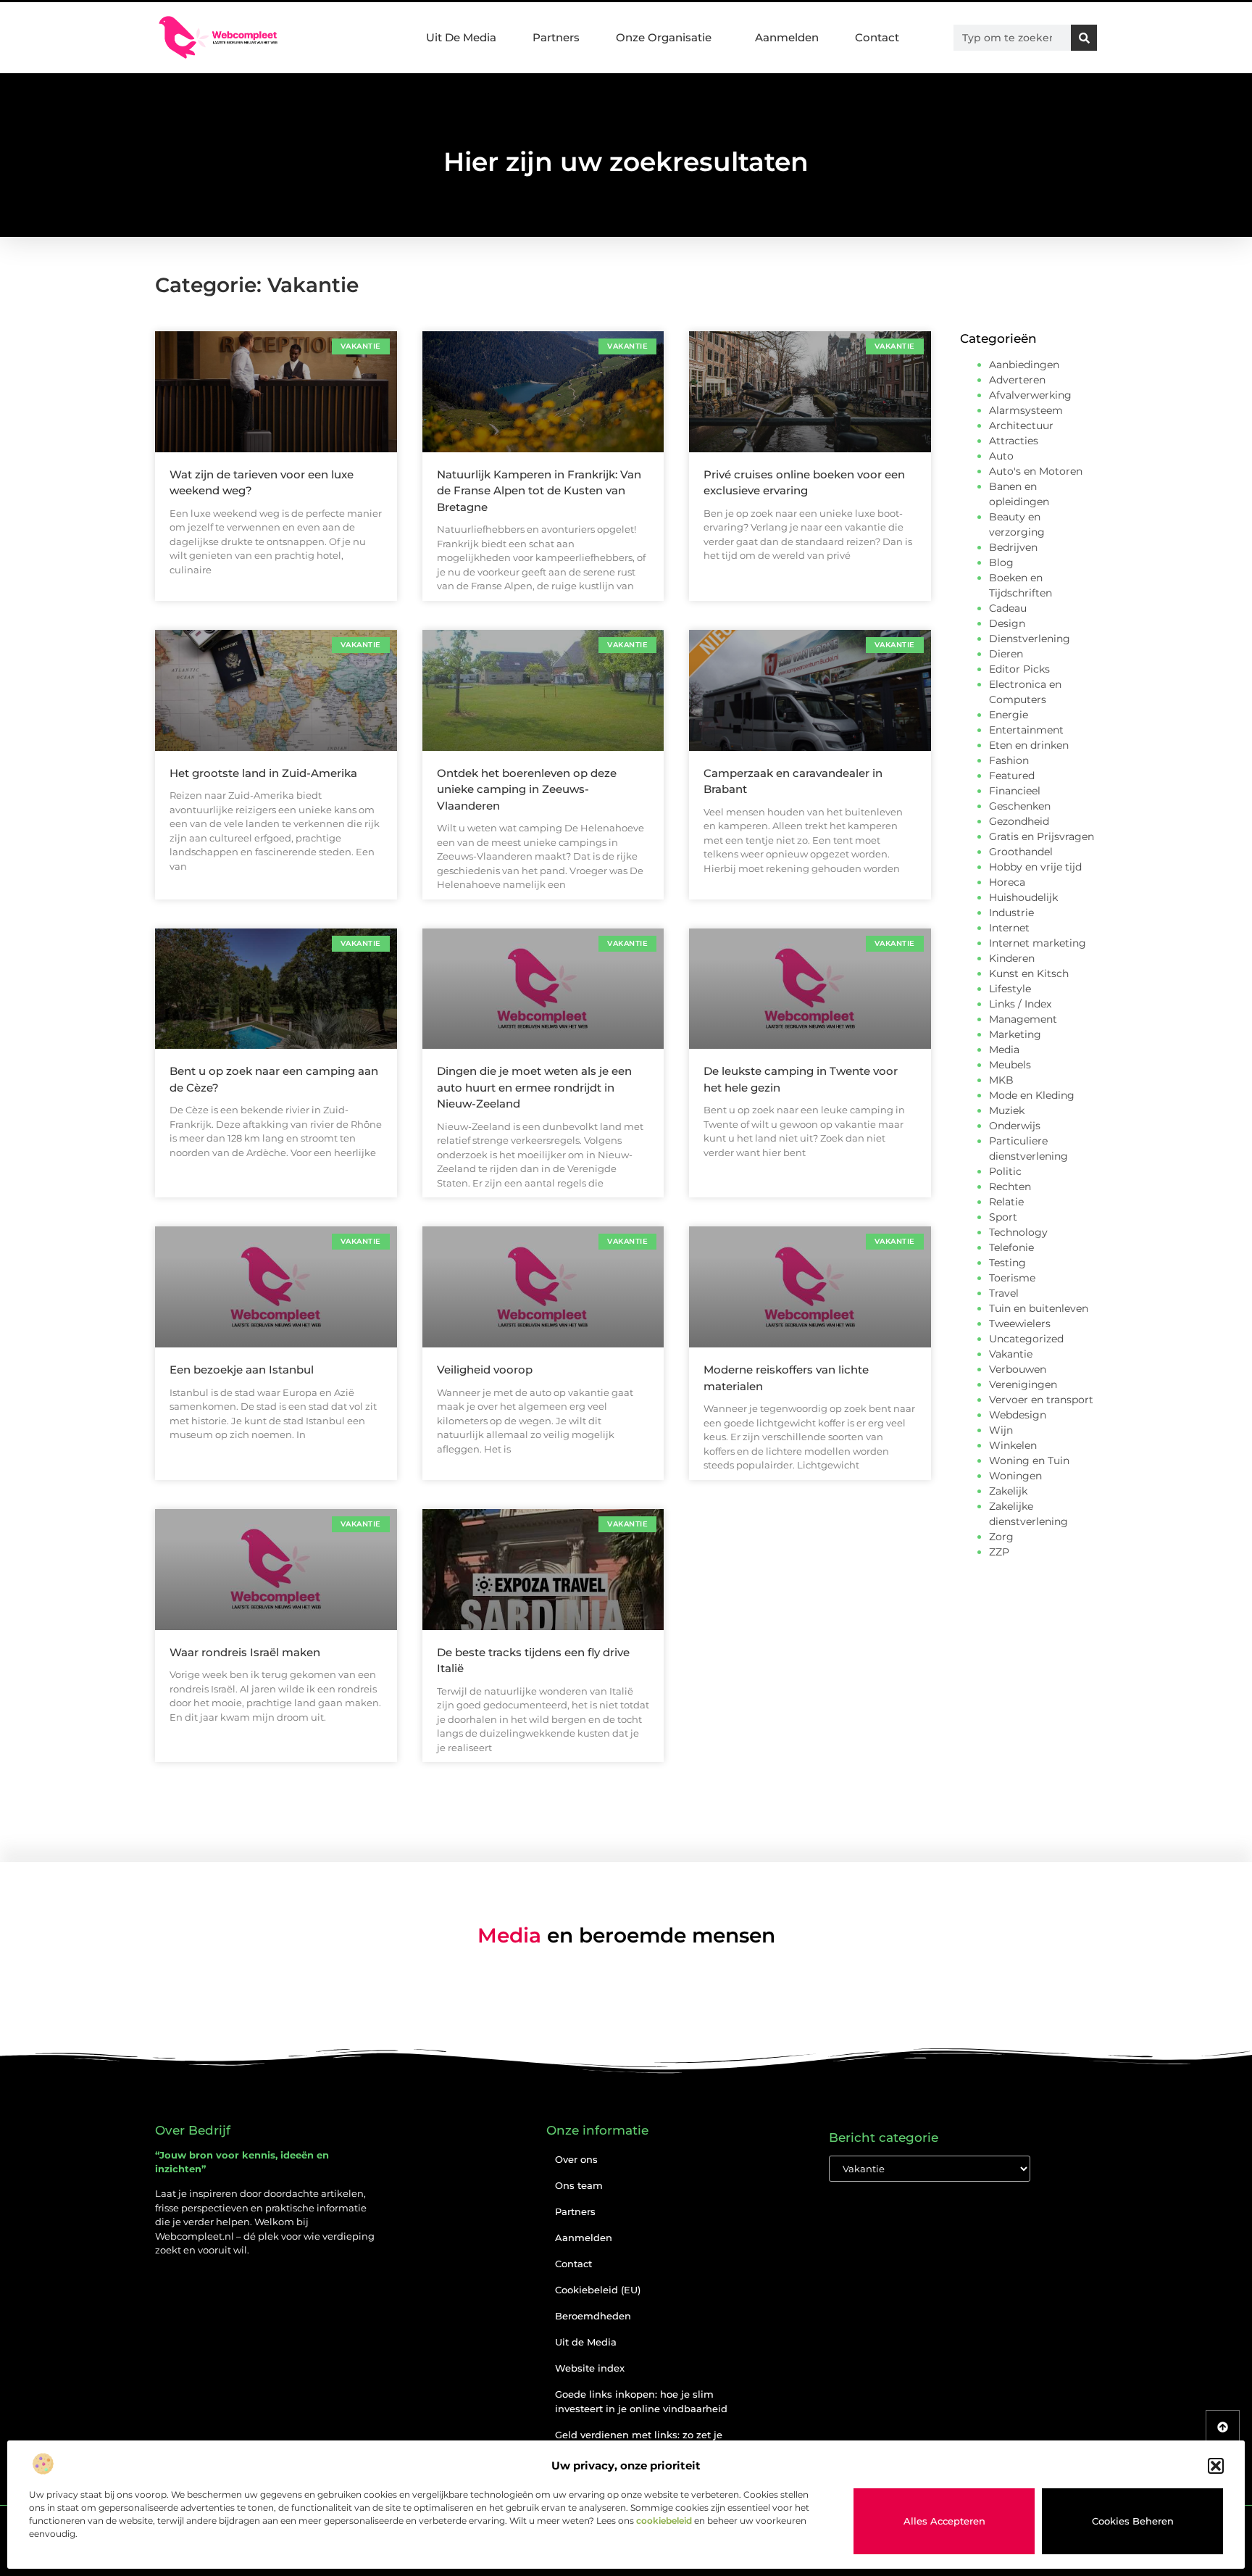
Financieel (1015, 791)
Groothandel (1021, 852)
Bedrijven (1013, 547)
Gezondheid (1019, 821)
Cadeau (1008, 608)
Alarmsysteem (1026, 410)
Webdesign (1018, 1415)
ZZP (999, 1552)
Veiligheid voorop (485, 1370)
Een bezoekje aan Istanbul (242, 1370)
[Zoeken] (1084, 38)
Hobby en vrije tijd (1035, 867)
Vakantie (1011, 1354)
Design (1007, 623)
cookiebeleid (664, 2521)
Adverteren (1017, 380)
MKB (1001, 1080)
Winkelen (1013, 1445)
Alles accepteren (944, 2521)
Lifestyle (1010, 989)
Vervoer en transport (1041, 1400)
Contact (877, 37)
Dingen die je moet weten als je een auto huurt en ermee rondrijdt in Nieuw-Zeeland (534, 1087)
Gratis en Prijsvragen (1042, 836)
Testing (1007, 1263)
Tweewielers (1020, 1324)
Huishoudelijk (1023, 897)
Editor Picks (1019, 669)
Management (1023, 1019)
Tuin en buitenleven (1039, 1308)
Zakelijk (1008, 1491)
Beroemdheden (593, 2316)
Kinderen (1012, 958)
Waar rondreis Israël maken (245, 1652)
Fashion (1009, 760)
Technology (1018, 1232)
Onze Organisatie (664, 37)
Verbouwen (1018, 1369)
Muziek (1007, 1110)
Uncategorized (1026, 1339)
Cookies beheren (1133, 2521)
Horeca (1007, 882)
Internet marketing (1038, 943)
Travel (1004, 1293)
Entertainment (1026, 730)
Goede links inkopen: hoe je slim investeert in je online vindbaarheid (641, 2401)
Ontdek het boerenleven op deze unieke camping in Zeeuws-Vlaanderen (527, 789)
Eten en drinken (1029, 745)
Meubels (1010, 1065)
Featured (1012, 776)
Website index (590, 2368)
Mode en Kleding (1032, 1095)
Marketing (1015, 1034)
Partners (556, 37)
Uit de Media (586, 2342)
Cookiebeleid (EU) (598, 2290)
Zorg (1001, 1537)
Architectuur (1021, 425)
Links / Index (1020, 1004)
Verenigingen (1023, 1384)
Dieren (1006, 654)
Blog (1001, 562)
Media (1004, 1050)
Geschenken (1020, 806)
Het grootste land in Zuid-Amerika (263, 773)
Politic (1005, 1171)
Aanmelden (787, 37)
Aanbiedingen (1024, 365)
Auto (1001, 456)
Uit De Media (461, 37)
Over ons (576, 2159)
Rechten (1010, 1187)
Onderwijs (1015, 1126)
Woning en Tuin (1029, 1461)
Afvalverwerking (1030, 395)
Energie (1009, 715)
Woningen (1015, 1476)
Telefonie (1011, 1247)
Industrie (1011, 913)
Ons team (579, 2185)
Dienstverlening (1030, 639)
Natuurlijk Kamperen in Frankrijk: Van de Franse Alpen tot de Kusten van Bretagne (539, 491)
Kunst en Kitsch (1029, 973)
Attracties (1014, 441)
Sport (1003, 1217)
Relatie (1006, 1202)
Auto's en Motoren (1036, 471)
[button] (1216, 2466)
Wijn (1001, 1430)
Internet (1009, 928)
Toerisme (1012, 1278)
